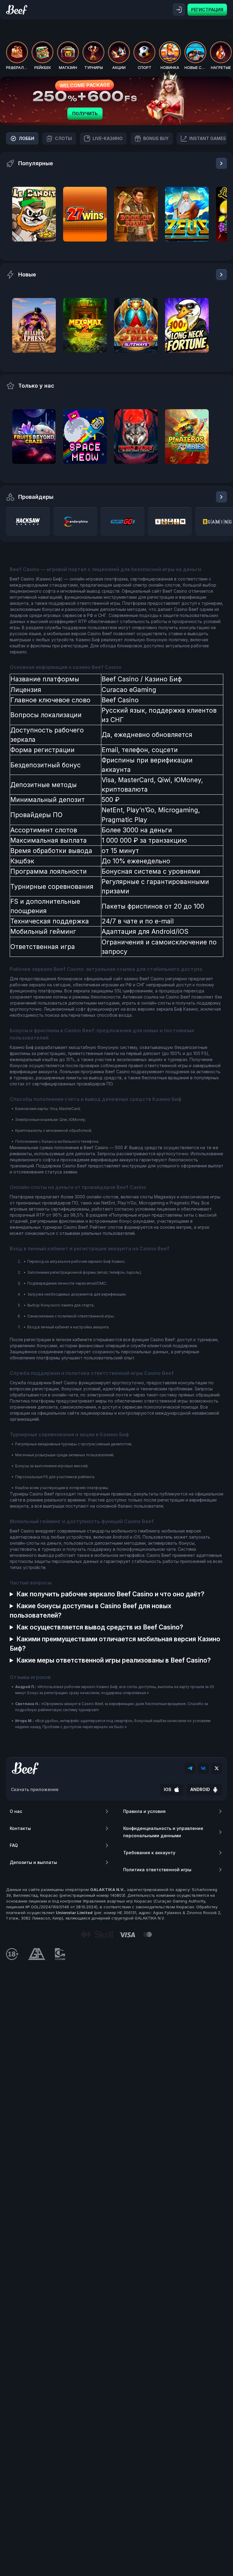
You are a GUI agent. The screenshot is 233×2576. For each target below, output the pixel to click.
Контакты (20, 1828)
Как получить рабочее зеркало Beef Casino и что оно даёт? (110, 1594)
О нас (16, 1811)
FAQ (14, 1845)
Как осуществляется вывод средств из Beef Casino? (100, 1627)
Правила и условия (144, 1811)
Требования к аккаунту (149, 1853)
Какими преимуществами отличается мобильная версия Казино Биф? (115, 1644)
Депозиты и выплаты (33, 1862)
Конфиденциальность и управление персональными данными (163, 1832)
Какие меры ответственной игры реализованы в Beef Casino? (114, 1660)
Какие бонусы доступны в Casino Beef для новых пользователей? (91, 1611)
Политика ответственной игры (157, 1870)
